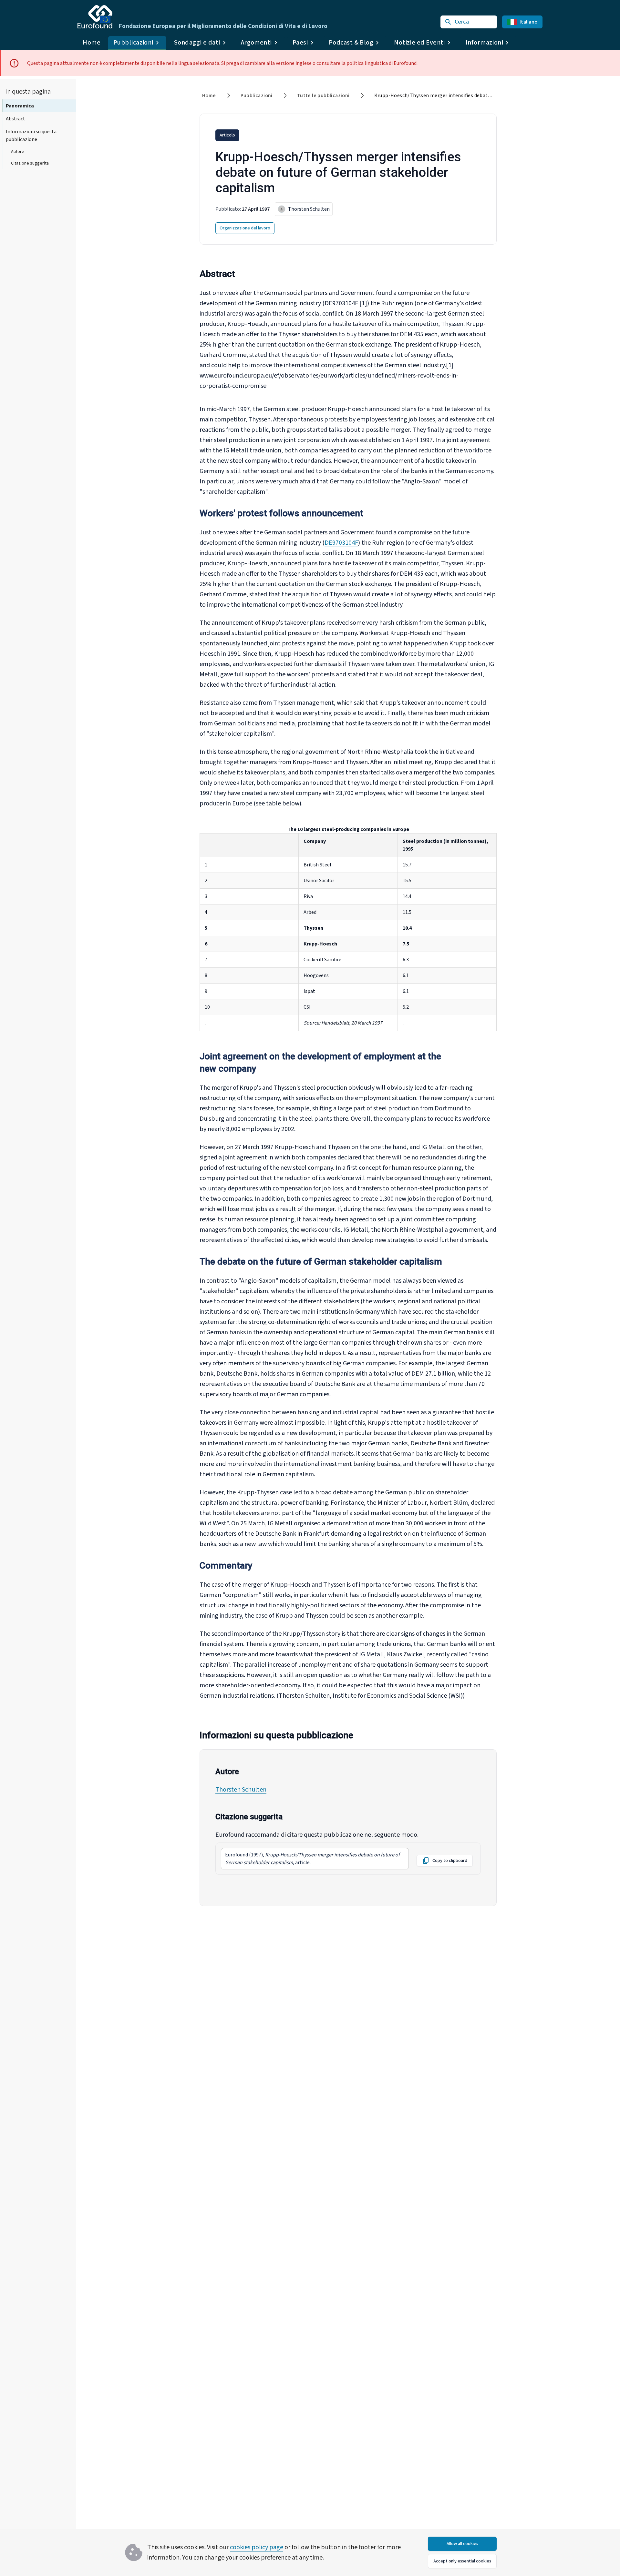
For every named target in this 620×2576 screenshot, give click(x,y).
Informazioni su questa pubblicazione (31, 136)
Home (92, 43)
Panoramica (20, 106)
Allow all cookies (462, 2544)
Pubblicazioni (257, 96)
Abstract (15, 119)
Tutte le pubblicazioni (323, 96)
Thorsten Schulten (241, 1790)
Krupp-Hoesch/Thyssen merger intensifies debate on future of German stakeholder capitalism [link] (484, 96)
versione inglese (294, 63)
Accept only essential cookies (462, 2561)
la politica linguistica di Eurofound (379, 63)
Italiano (528, 22)
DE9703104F (341, 543)
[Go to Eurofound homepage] (95, 17)
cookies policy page (257, 2547)
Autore (18, 152)
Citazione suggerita (30, 163)
